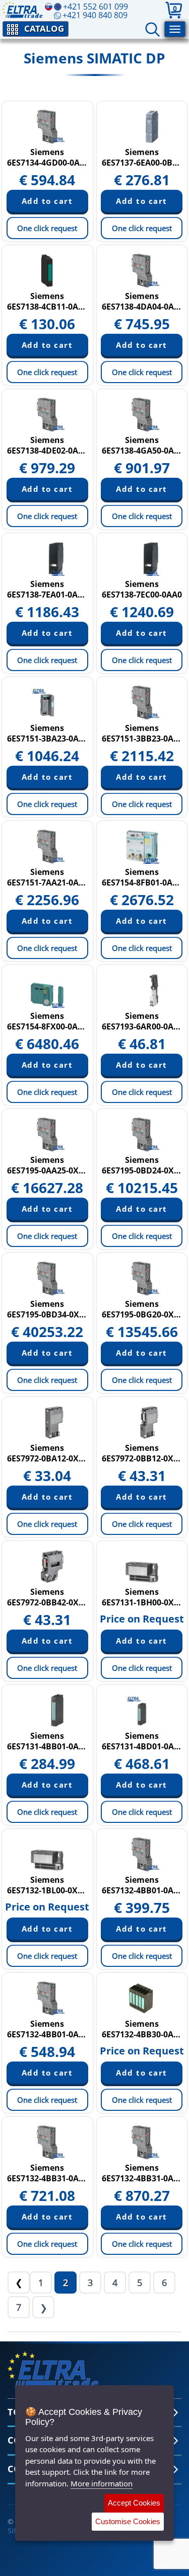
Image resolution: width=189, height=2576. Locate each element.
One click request (47, 228)
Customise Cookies (128, 2521)
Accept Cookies (134, 2503)
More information (102, 2483)
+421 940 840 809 (95, 15)
